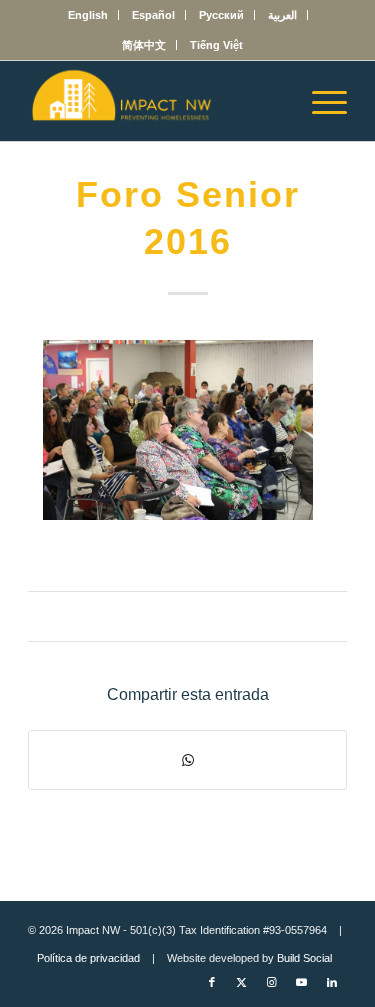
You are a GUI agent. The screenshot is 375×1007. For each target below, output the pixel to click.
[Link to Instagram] (272, 982)
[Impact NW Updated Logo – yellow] (155, 101)
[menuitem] (88, 15)
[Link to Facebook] (212, 982)
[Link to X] (242, 982)
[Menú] (319, 101)
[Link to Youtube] (302, 982)
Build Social (304, 958)
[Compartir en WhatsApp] (187, 760)
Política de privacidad (88, 958)
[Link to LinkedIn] (332, 982)
